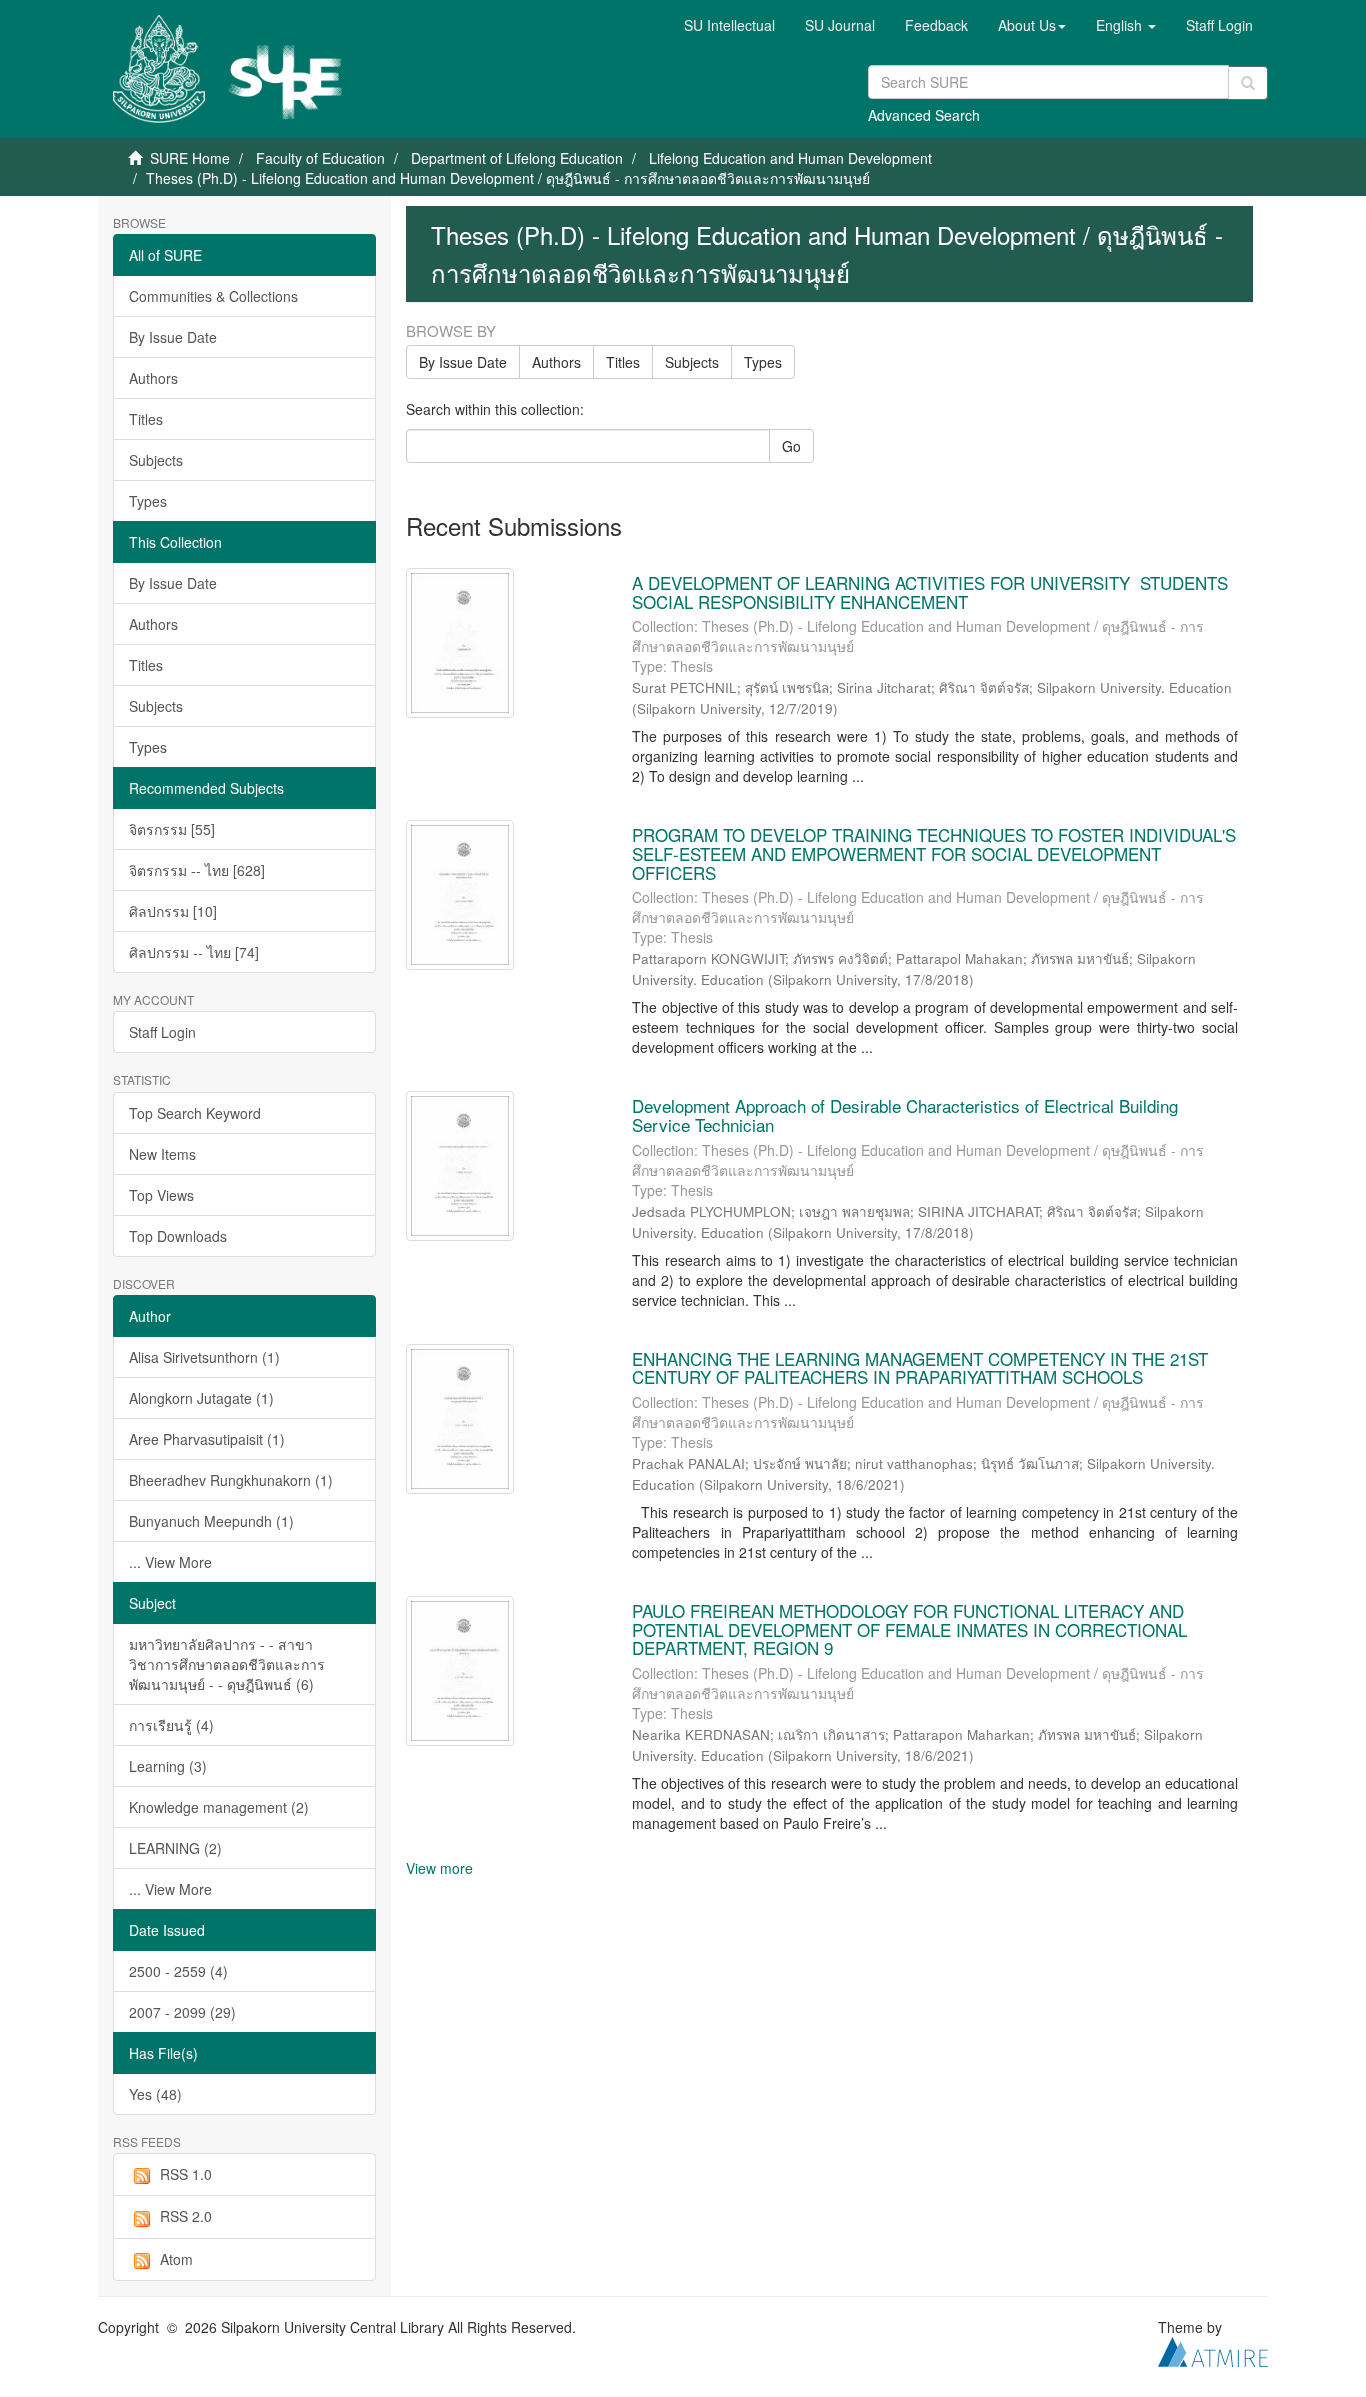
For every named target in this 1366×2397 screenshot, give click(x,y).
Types (148, 501)
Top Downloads (178, 1236)
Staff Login (162, 1032)
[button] (1032, 25)
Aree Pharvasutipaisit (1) (207, 1439)
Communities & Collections (213, 296)
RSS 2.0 (186, 2216)
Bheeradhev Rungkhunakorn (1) (231, 1480)
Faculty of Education (320, 158)
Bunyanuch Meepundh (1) (211, 1521)
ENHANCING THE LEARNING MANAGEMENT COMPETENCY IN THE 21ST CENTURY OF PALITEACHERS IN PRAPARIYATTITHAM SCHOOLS (920, 1368)
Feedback (936, 25)
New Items (162, 1154)
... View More (170, 1562)
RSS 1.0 (186, 2174)
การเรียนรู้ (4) (171, 1725)
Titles (146, 419)
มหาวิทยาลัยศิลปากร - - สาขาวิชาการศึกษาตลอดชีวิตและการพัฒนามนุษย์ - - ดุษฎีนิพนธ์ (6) (227, 1664)
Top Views (161, 1195)
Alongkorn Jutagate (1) (201, 1398)
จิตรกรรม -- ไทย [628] (197, 870)
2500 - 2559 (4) (178, 1971)
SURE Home (190, 158)
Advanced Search (924, 115)
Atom (176, 2259)
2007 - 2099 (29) (182, 2012)
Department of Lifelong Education (517, 158)
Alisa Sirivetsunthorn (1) (204, 1357)
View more (439, 1868)
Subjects (156, 460)
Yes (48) (155, 2094)
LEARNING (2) (175, 1848)
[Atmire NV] (1213, 2350)
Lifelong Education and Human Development (790, 158)
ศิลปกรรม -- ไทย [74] (194, 952)
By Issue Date (173, 337)
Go (791, 446)
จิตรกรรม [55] (172, 829)
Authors (153, 378)
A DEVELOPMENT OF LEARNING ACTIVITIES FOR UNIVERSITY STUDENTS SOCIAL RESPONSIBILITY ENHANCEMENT (930, 592)
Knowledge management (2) (219, 1807)
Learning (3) (168, 1766)
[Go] (1248, 83)
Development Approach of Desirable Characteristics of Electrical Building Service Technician (905, 1115)
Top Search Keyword (195, 1113)
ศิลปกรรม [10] (173, 911)
